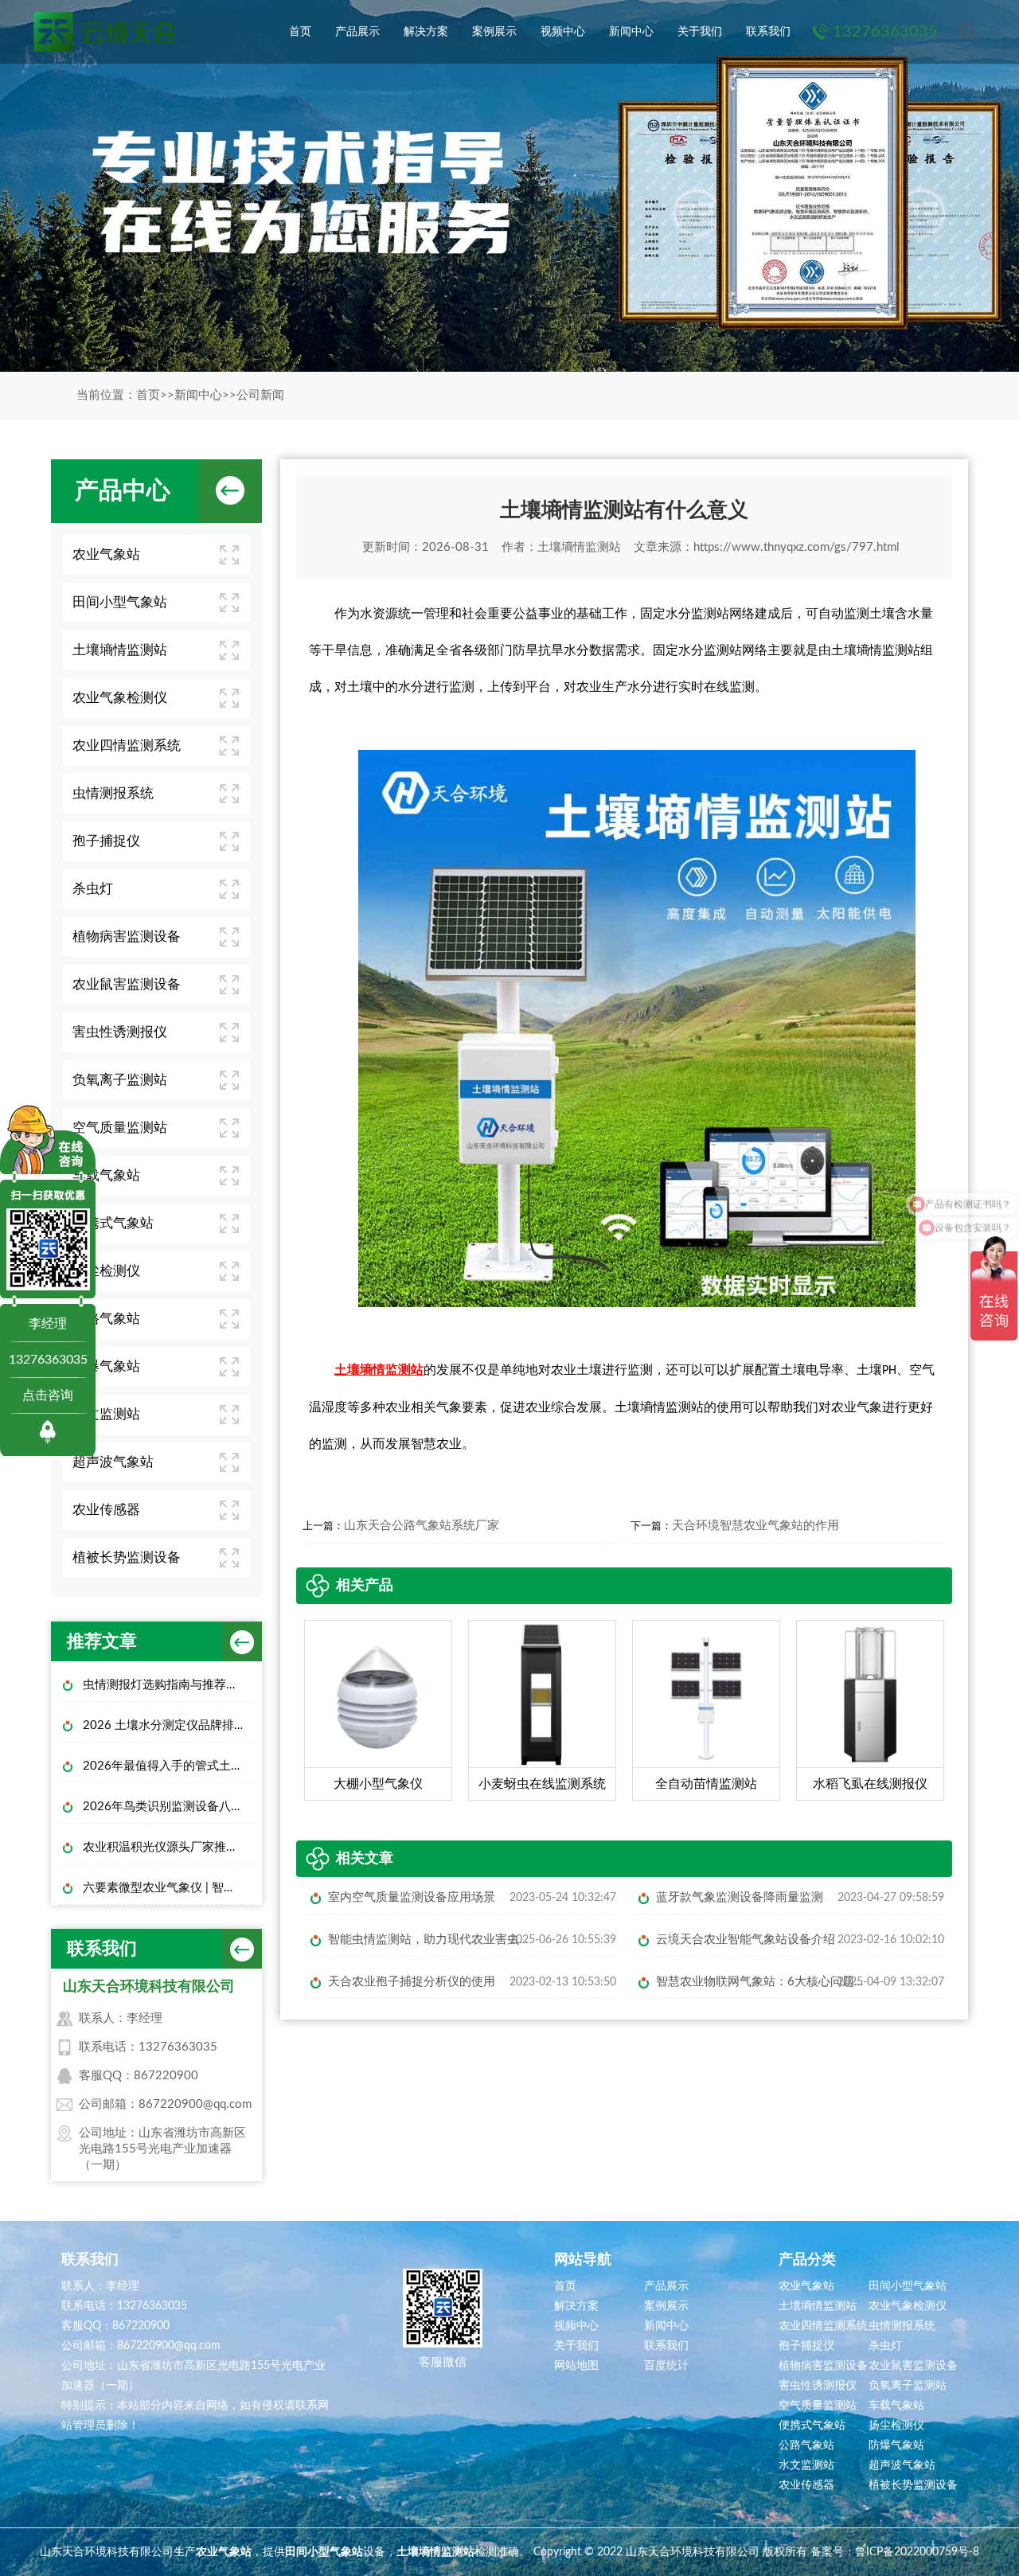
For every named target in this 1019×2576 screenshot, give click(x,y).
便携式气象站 (113, 1223)
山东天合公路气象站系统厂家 (422, 1526)
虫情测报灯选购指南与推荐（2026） (168, 1685)
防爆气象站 (106, 1366)
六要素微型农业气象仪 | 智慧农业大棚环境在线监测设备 (168, 1888)
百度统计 (666, 2366)
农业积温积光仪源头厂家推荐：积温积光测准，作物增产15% (168, 1847)
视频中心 (563, 32)
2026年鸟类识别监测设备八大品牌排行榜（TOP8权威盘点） (168, 1807)
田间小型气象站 (120, 602)
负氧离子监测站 (120, 1080)
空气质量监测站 (120, 1128)
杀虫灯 (93, 889)
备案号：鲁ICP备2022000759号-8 (895, 2552)
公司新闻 (260, 395)
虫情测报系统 (113, 793)
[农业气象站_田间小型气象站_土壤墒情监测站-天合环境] (103, 32)
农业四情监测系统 (127, 745)
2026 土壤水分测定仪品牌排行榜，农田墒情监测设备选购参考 (168, 1725)
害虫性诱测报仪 (120, 1032)
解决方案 (426, 32)
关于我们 (700, 32)
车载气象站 (106, 1175)
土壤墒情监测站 (120, 650)
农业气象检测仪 (120, 698)
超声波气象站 (113, 1462)
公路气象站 (106, 1319)
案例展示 (494, 32)
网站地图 (576, 2366)
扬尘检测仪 (106, 1271)
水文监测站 (106, 1414)
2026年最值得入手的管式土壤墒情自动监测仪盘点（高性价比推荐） (168, 1766)
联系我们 (768, 32)
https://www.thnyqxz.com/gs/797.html (796, 547)
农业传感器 (106, 1510)
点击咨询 (48, 1395)
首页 (300, 32)
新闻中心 (631, 32)
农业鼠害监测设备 (127, 984)
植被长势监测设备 (127, 1557)
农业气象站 (106, 554)
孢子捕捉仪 (106, 841)
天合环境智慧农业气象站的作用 (755, 1526)
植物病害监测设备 (127, 937)
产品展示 (357, 32)
